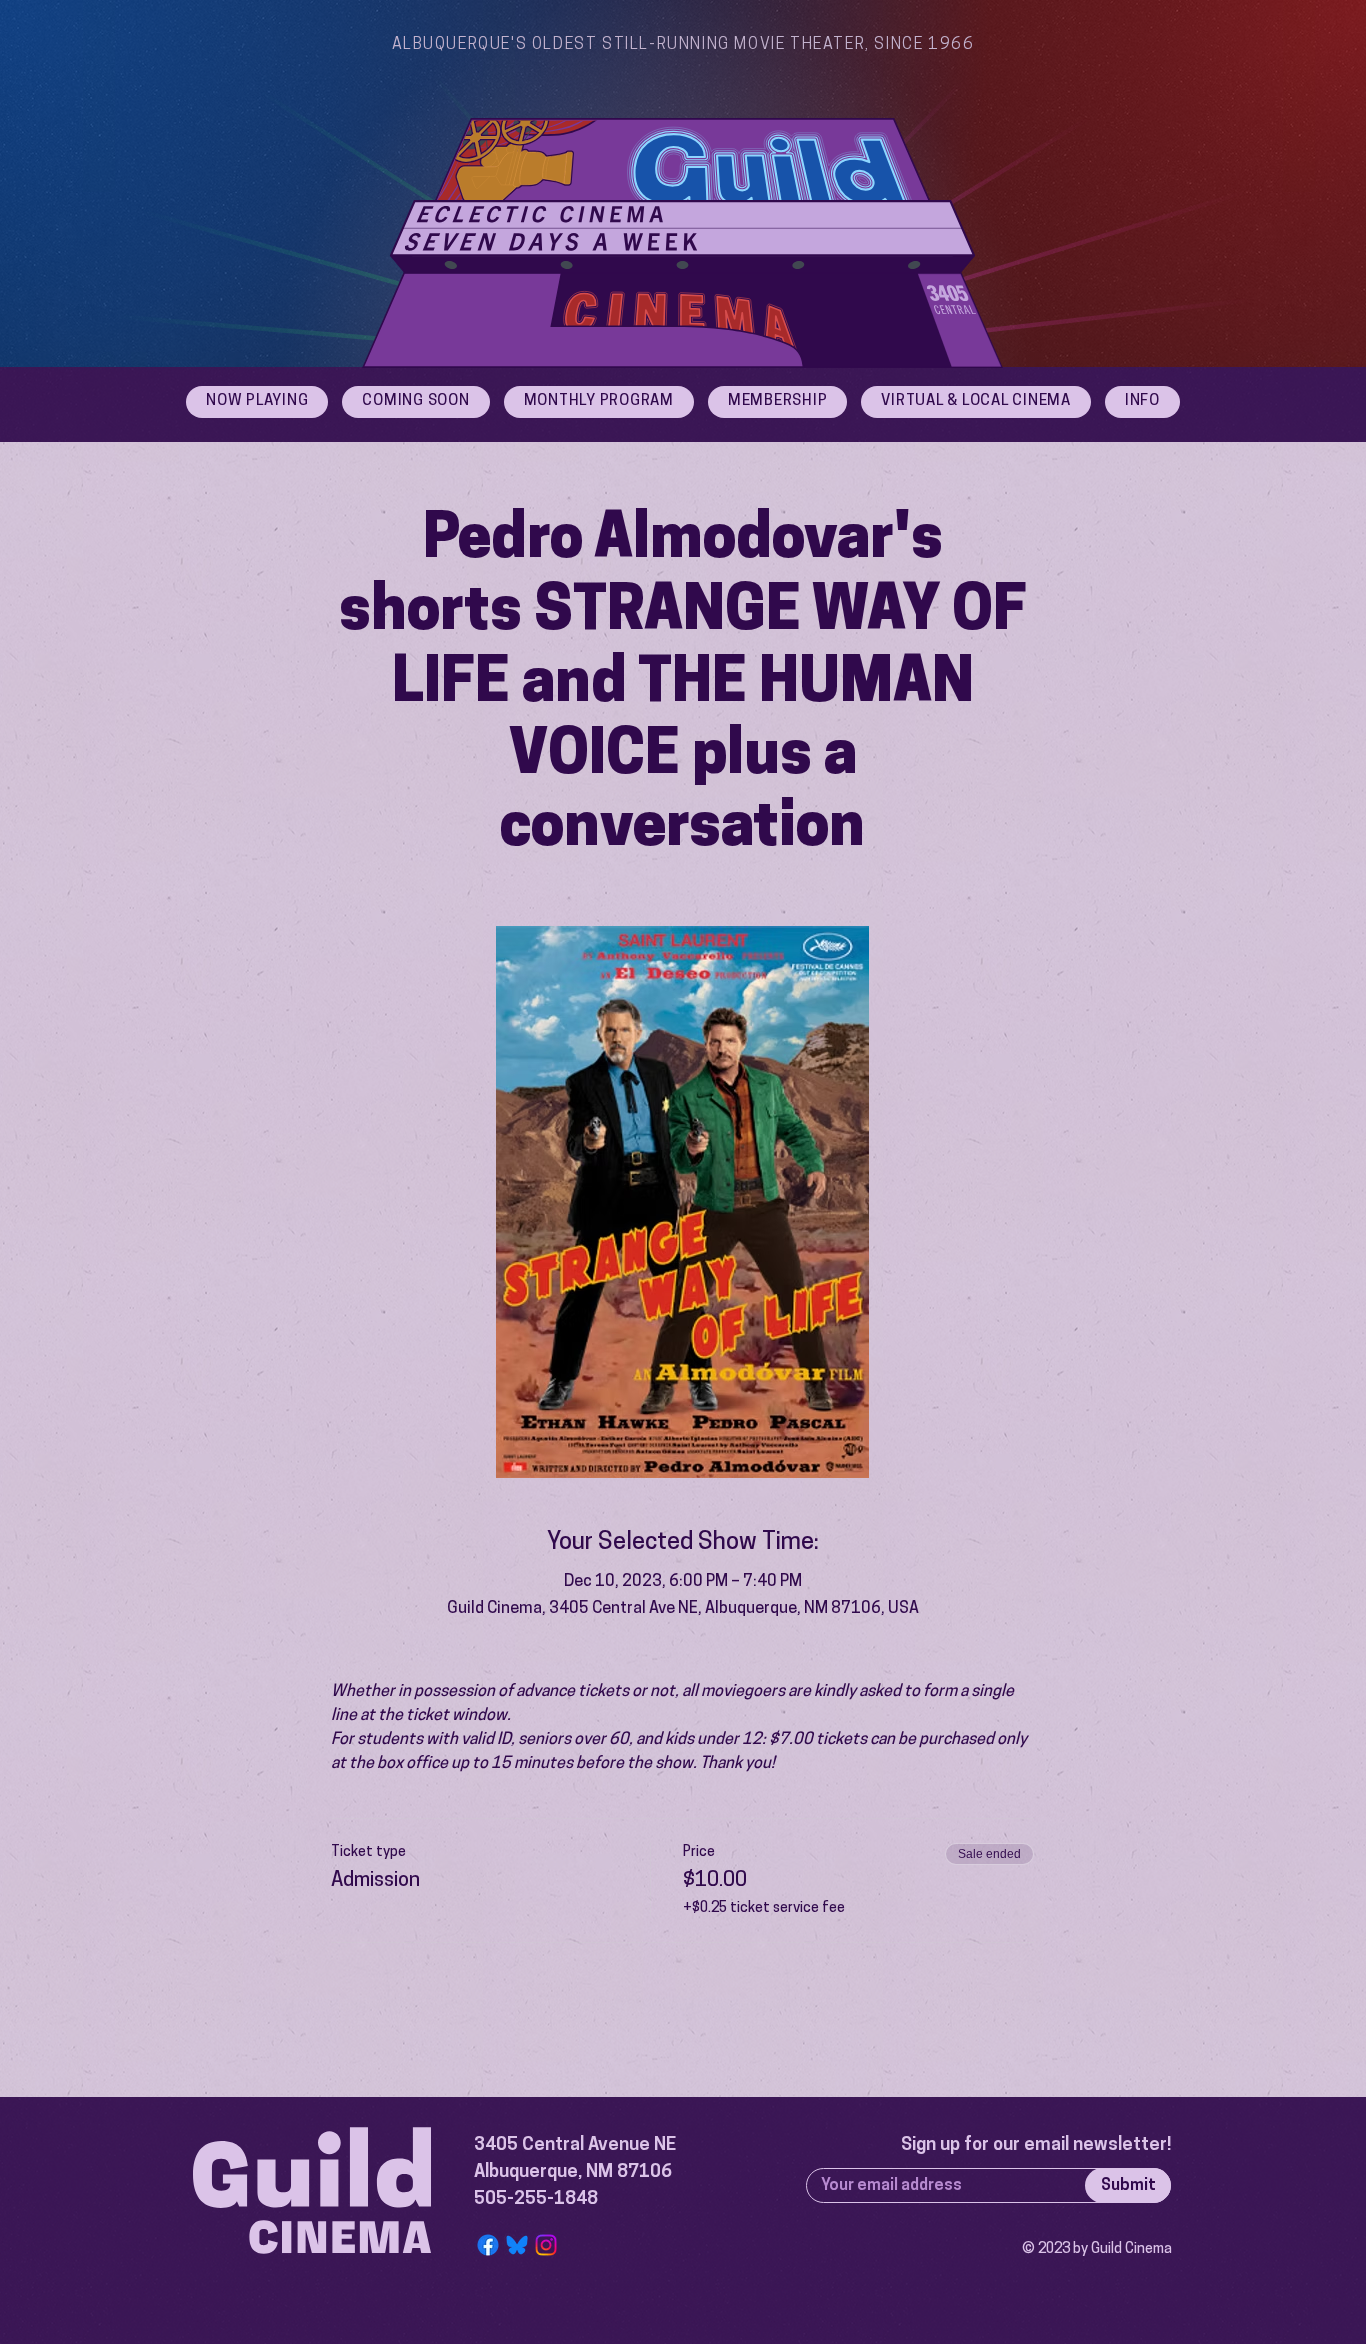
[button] (1142, 402)
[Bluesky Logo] (517, 2245)
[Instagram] (546, 2245)
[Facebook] (488, 2245)
